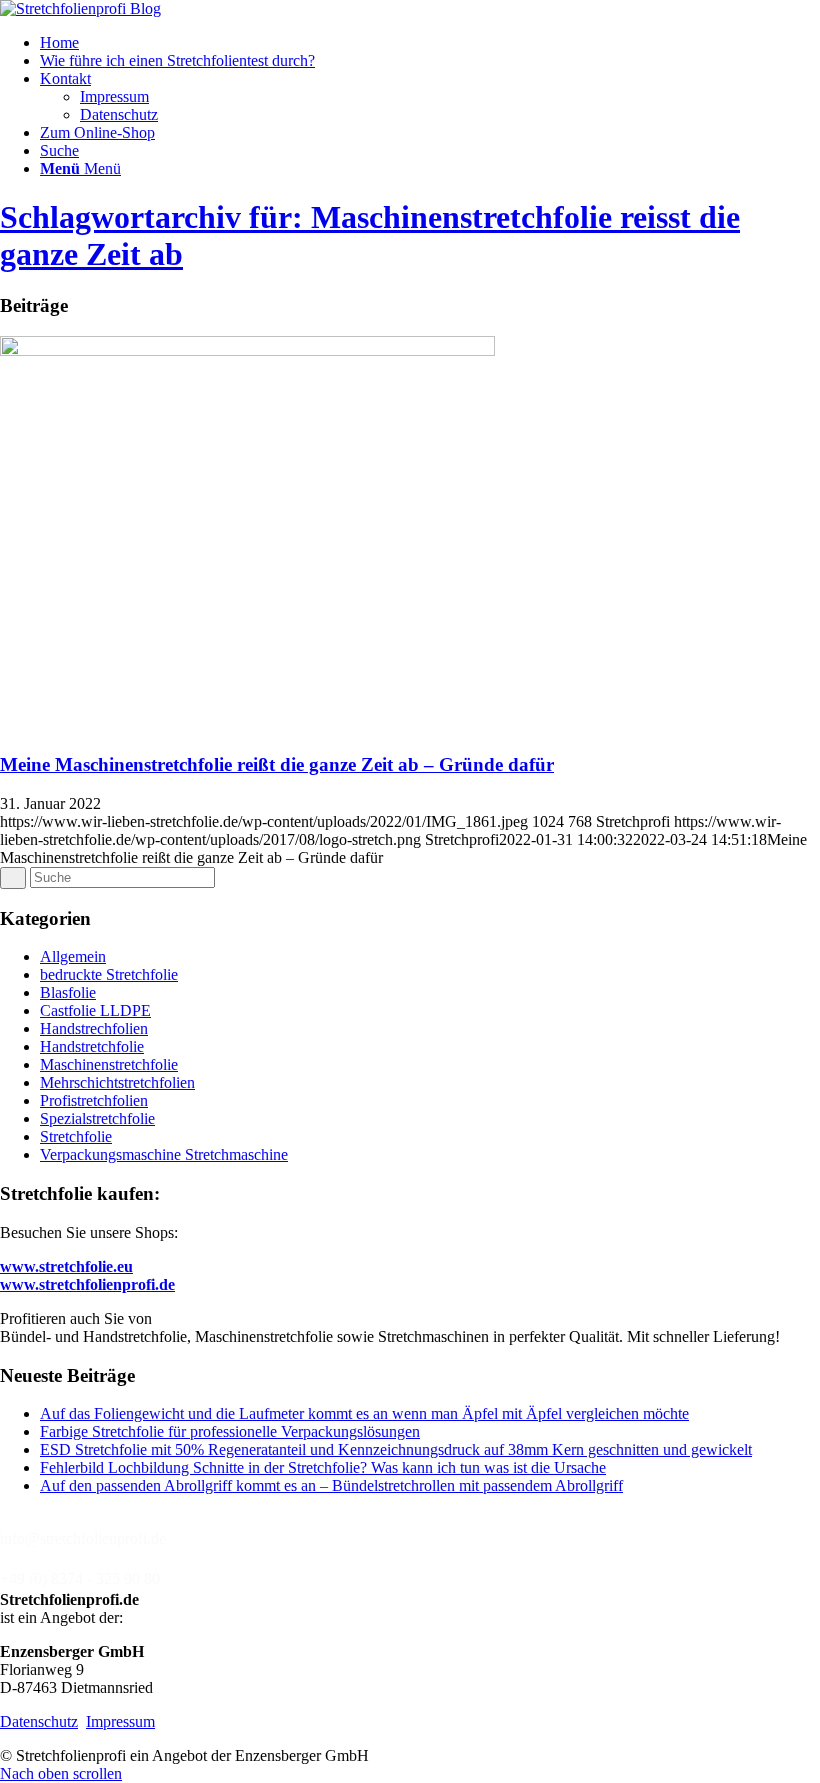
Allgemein (73, 956)
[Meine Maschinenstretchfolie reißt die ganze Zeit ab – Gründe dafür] (247, 350)
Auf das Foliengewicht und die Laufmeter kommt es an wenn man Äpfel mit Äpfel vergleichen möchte (364, 1413)
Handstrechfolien (94, 1028)
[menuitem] (430, 43)
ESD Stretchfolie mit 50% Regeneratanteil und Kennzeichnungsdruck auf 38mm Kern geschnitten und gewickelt (396, 1449)
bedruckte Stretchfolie (109, 974)
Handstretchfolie (92, 1046)
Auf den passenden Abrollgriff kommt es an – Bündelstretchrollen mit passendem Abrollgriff (331, 1485)
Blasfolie (68, 992)
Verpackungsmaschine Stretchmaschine (164, 1154)
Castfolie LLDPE (95, 1010)
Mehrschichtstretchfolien (117, 1082)
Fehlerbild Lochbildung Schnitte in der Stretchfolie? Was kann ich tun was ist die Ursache (323, 1467)
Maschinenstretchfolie (109, 1064)
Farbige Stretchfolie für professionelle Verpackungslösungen (230, 1431)
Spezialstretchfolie (97, 1118)
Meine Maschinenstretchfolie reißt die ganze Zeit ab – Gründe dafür (277, 764)
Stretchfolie (76, 1136)
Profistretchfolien (94, 1100)
